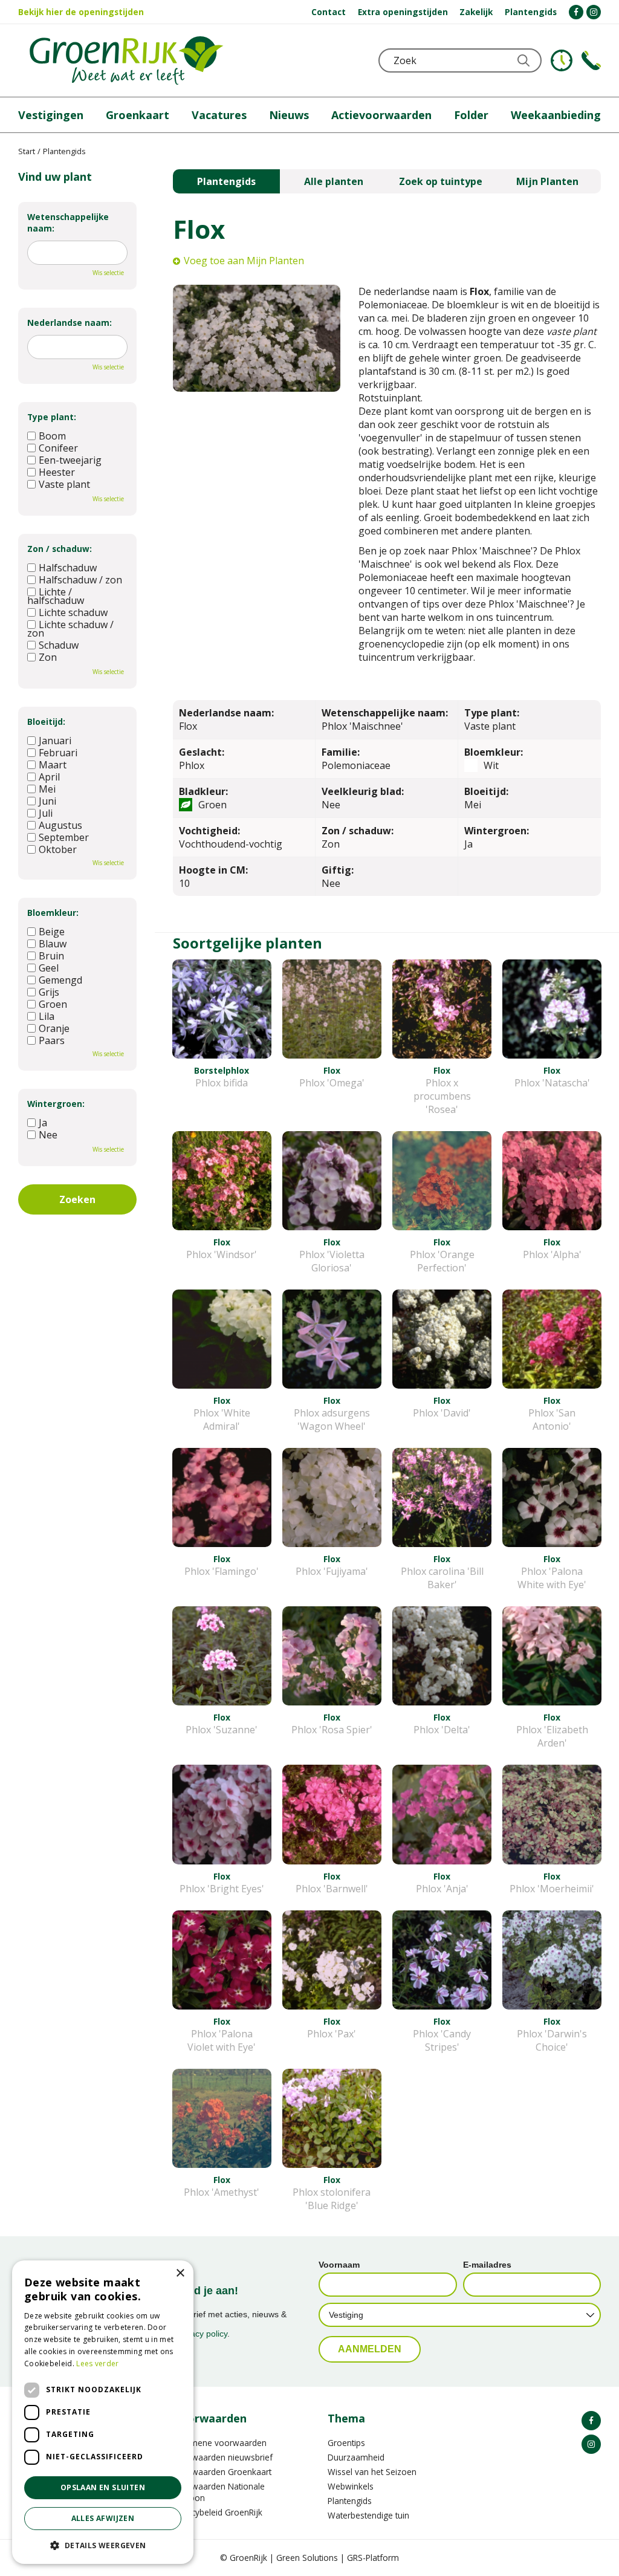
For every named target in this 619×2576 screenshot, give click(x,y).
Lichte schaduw (73, 612)
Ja (43, 1123)
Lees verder (97, 2363)
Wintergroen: (56, 1104)
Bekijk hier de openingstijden (81, 12)
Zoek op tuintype (441, 181)
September (64, 837)
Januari (55, 741)
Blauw (53, 944)
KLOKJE (562, 60)
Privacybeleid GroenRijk (218, 2512)
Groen (53, 1004)
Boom (52, 436)
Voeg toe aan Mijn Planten (244, 261)
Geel (49, 968)
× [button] (180, 2273)
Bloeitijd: (46, 722)
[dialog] (103, 2412)
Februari (58, 753)
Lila (47, 1016)
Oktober (58, 849)
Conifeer (58, 448)
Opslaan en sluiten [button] (103, 2487)
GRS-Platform (373, 2558)
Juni (47, 801)
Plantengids (226, 181)
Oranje (54, 1028)
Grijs (49, 992)
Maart (53, 765)
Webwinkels (351, 2486)
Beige (52, 932)
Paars (52, 1040)
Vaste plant (64, 484)
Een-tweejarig (70, 460)
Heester (57, 472)
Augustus (60, 825)
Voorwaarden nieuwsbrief (223, 2457)
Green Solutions (307, 2558)
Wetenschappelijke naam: (68, 222)
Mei (47, 789)
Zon (48, 657)
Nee (48, 1135)
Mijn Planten (547, 181)
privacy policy (202, 2334)
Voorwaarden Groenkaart (222, 2472)
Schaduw (59, 645)
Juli (46, 813)
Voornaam (339, 2265)
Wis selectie (108, 273)
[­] (576, 12)
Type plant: (52, 417)
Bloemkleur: (53, 913)
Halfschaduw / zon (80, 580)
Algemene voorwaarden (220, 2443)
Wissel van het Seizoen (372, 2472)
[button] (103, 2545)
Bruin (51, 956)
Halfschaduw (68, 568)
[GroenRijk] (126, 60)
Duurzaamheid (356, 2457)
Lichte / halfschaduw (56, 596)
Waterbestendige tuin (368, 2515)
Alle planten (334, 181)
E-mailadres (487, 2265)
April (49, 777)
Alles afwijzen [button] (103, 2518)
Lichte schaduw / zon (70, 629)
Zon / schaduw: (60, 549)
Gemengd (60, 980)
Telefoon (591, 60)
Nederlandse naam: (70, 323)
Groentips (346, 2443)
